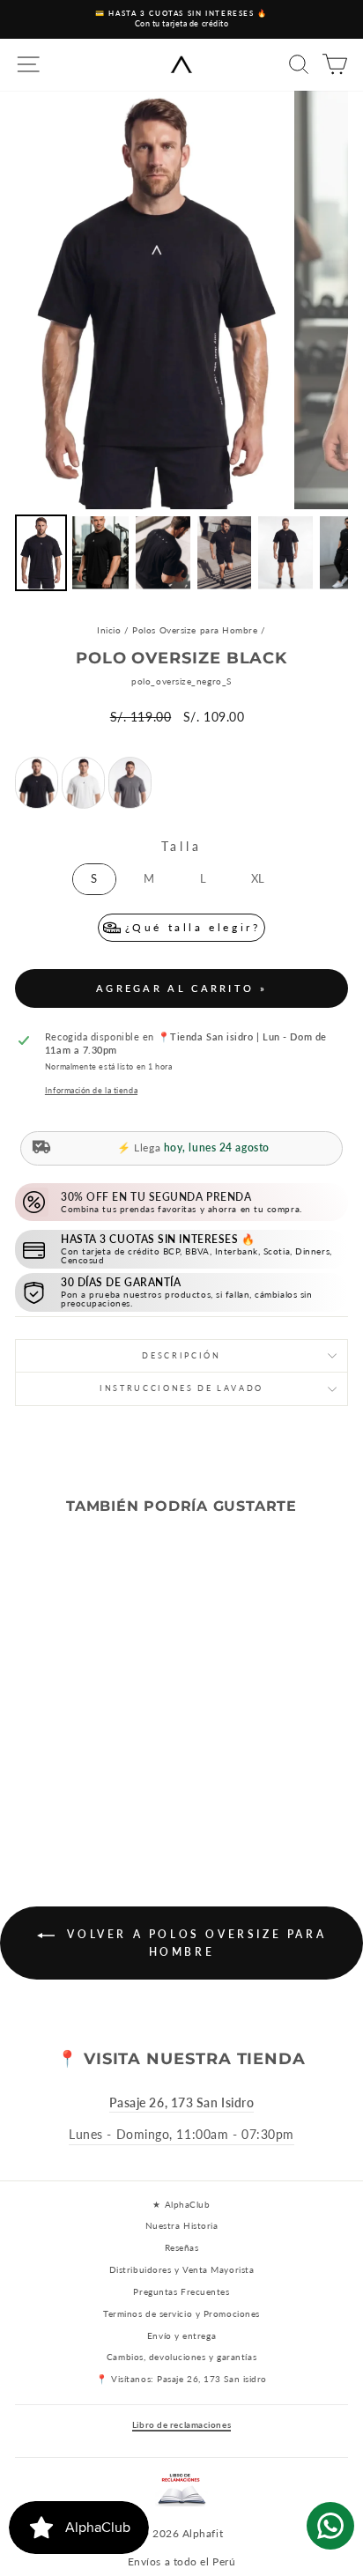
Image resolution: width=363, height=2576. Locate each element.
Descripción (181, 1355)
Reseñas (182, 2247)
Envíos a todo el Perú (182, 2561)
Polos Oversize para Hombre (195, 630)
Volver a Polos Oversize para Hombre (194, 1943)
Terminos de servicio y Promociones (181, 2313)
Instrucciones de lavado (181, 1388)
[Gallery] (181, 344)
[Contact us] (330, 2526)
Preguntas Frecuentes (181, 2291)
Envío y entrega (181, 2335)
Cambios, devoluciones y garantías (181, 2357)
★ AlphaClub (181, 2204)
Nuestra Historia (182, 2225)
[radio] (37, 783)
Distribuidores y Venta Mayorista (182, 2269)
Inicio (109, 630)
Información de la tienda (91, 1090)
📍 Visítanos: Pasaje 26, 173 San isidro (181, 2379)
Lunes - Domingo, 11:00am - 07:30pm (181, 2134)
